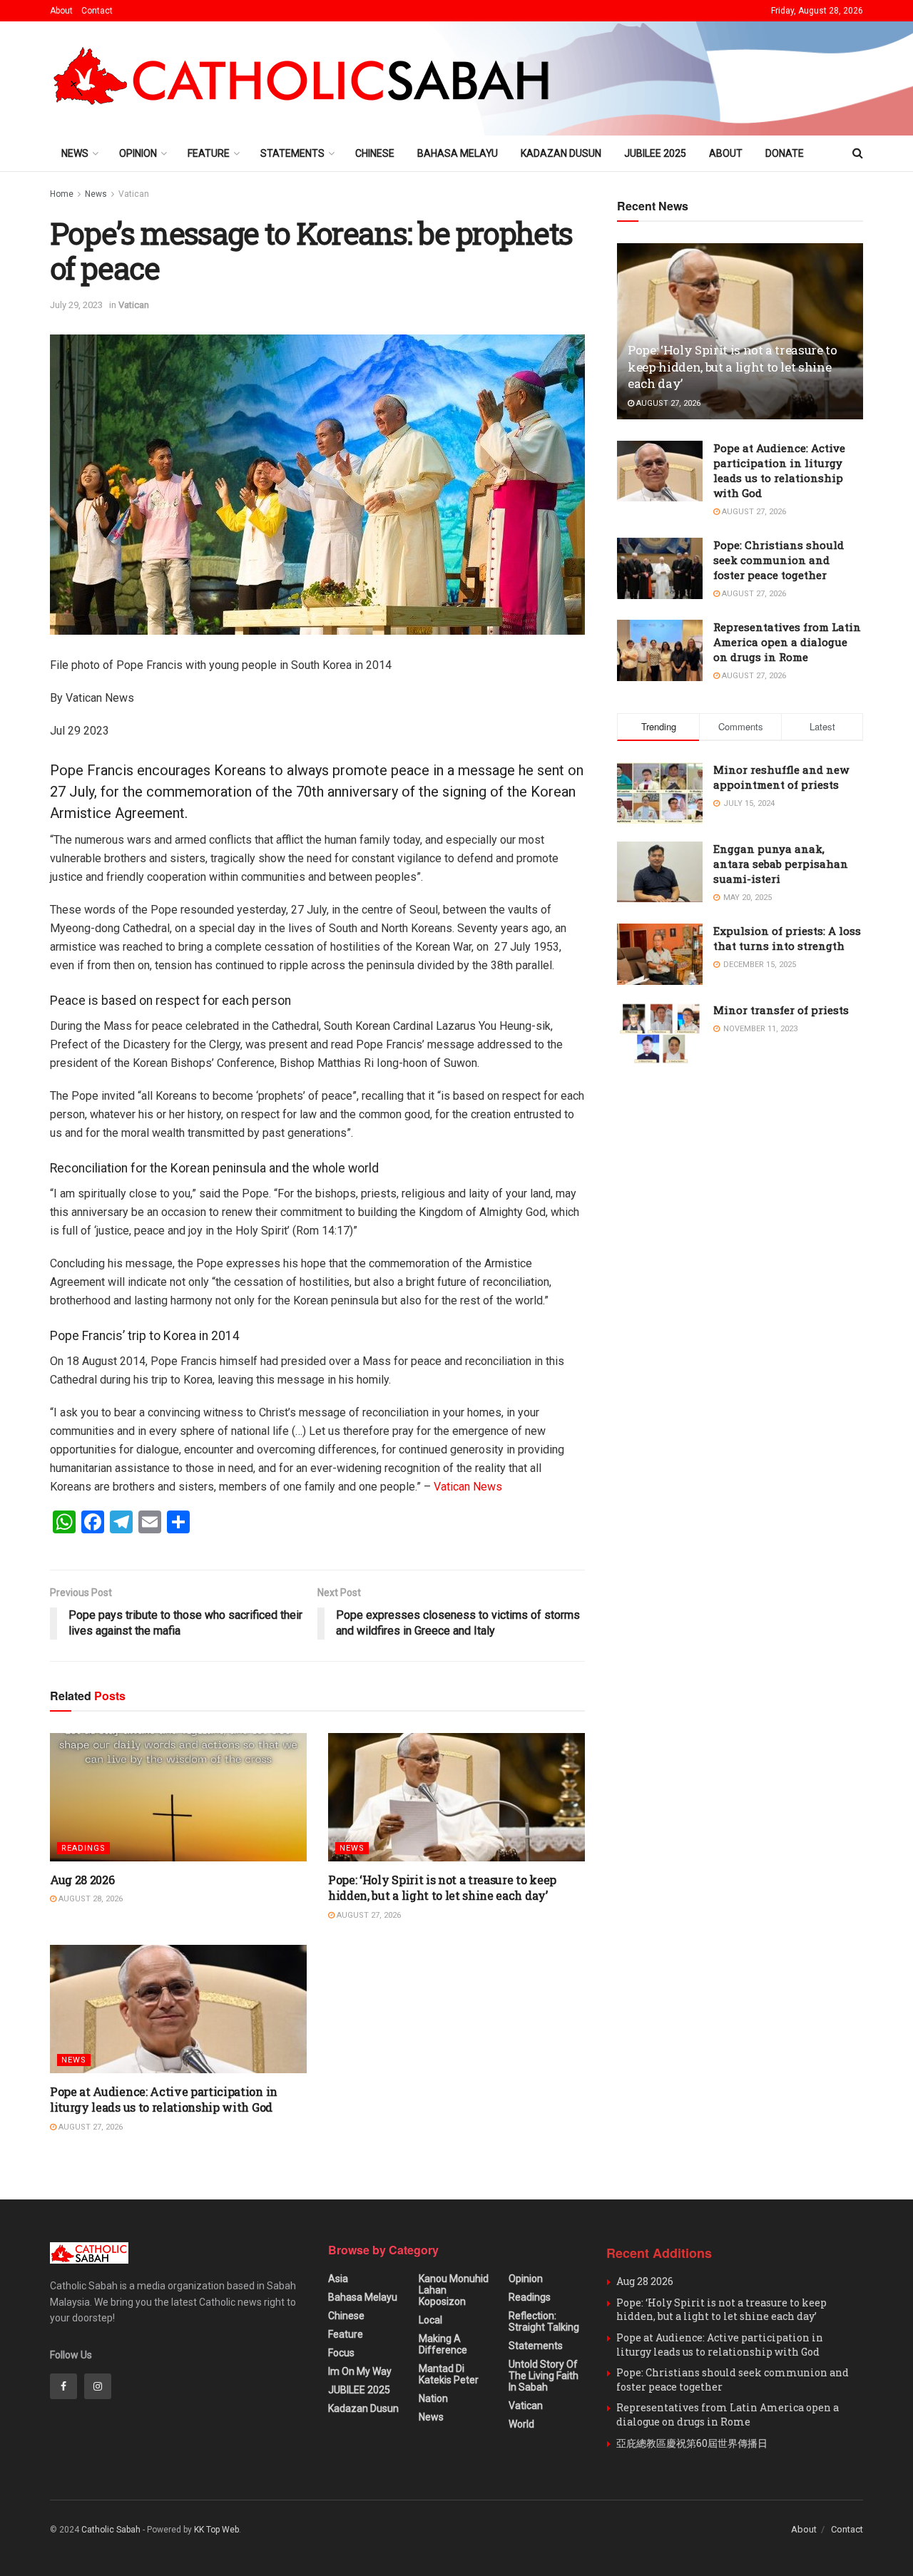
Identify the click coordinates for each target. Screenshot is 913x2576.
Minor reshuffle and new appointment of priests (781, 777)
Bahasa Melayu (458, 153)
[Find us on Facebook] (63, 2386)
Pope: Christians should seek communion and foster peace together (779, 560)
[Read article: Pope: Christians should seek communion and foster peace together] (660, 568)
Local (430, 2320)
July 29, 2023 (76, 305)
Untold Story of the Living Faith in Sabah (544, 2376)
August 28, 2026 (90, 1899)
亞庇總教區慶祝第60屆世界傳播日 (692, 2443)
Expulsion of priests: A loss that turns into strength (787, 938)
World (521, 2424)
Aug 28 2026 (82, 1880)
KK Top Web (216, 2530)
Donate (785, 153)
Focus (341, 2353)
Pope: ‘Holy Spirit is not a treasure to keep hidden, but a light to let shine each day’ (442, 1887)
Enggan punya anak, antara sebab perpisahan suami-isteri (781, 864)
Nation (433, 2398)
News (75, 153)
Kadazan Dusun (561, 153)
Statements (292, 153)
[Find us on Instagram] (98, 2386)
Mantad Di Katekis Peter (449, 2374)
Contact (97, 11)
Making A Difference (443, 2344)
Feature (209, 153)
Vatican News (468, 1487)
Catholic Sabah (111, 2530)
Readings (83, 1848)
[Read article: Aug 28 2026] (178, 1797)
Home (62, 194)
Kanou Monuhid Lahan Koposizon (454, 2290)
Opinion (138, 153)
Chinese (375, 153)
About (61, 11)
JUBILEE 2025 (655, 153)
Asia (338, 2279)
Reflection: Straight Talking (544, 2321)
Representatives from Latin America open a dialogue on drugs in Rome (787, 642)
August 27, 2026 (368, 1915)
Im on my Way (360, 2371)
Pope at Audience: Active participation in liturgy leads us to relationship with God (164, 2099)
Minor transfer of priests (781, 1010)
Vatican (134, 194)
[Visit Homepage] (307, 79)
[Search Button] (858, 153)
